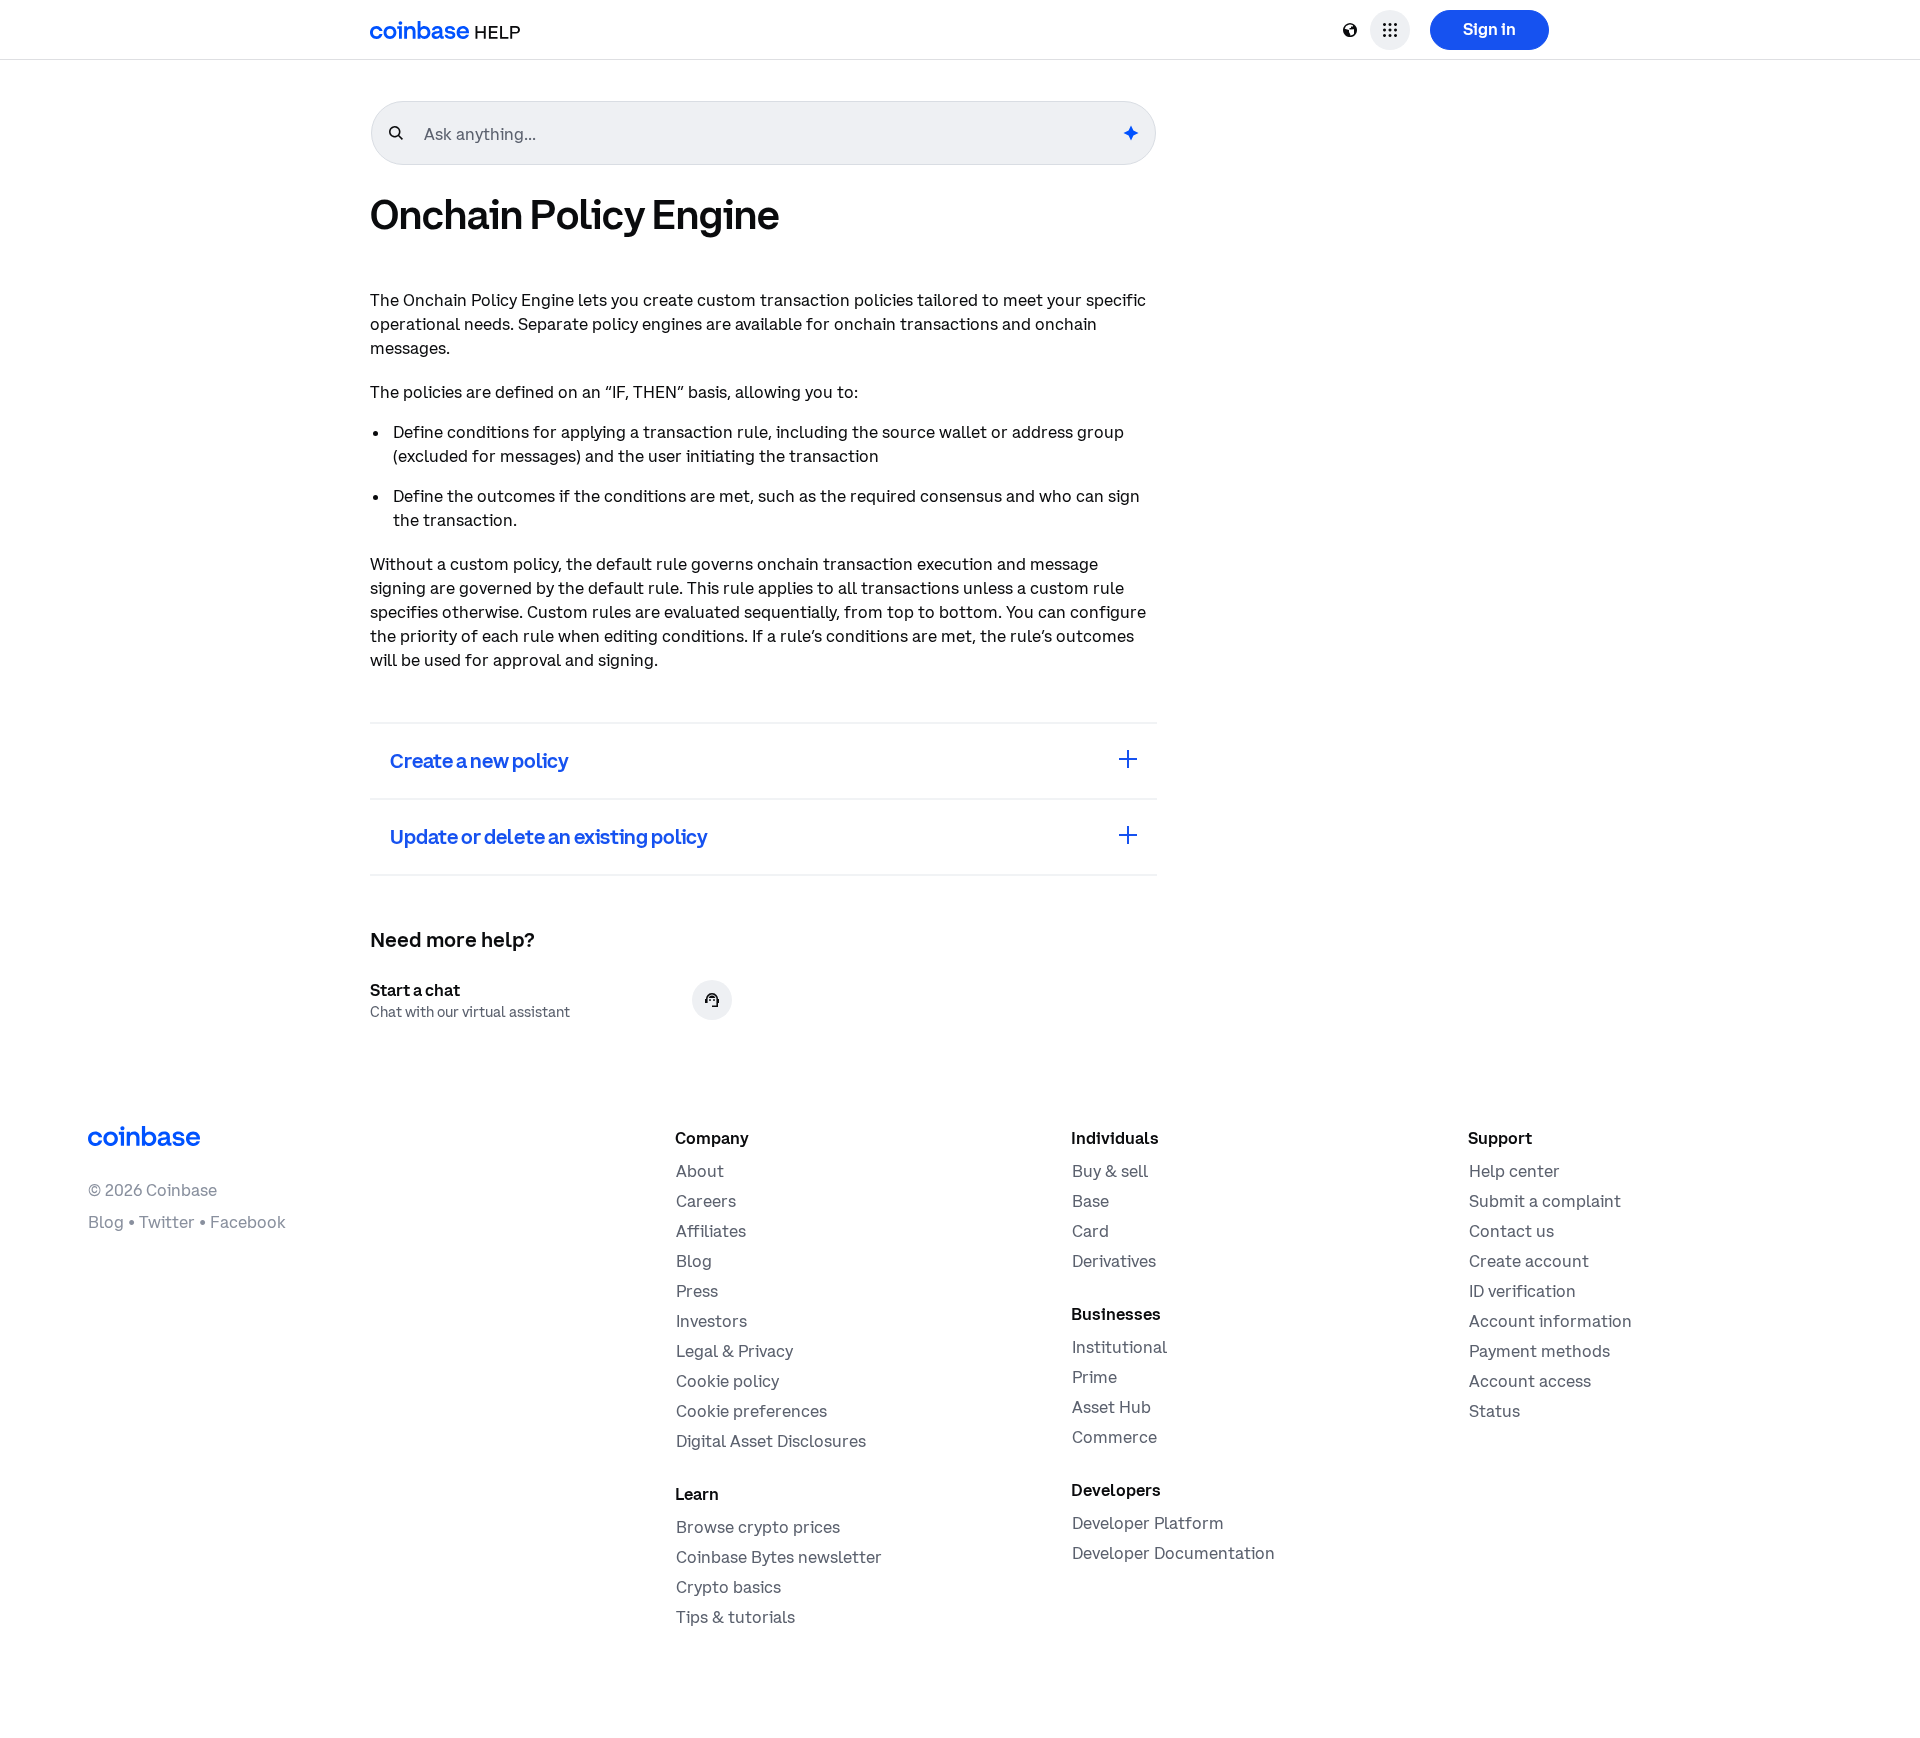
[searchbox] (771, 134)
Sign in (1489, 29)
